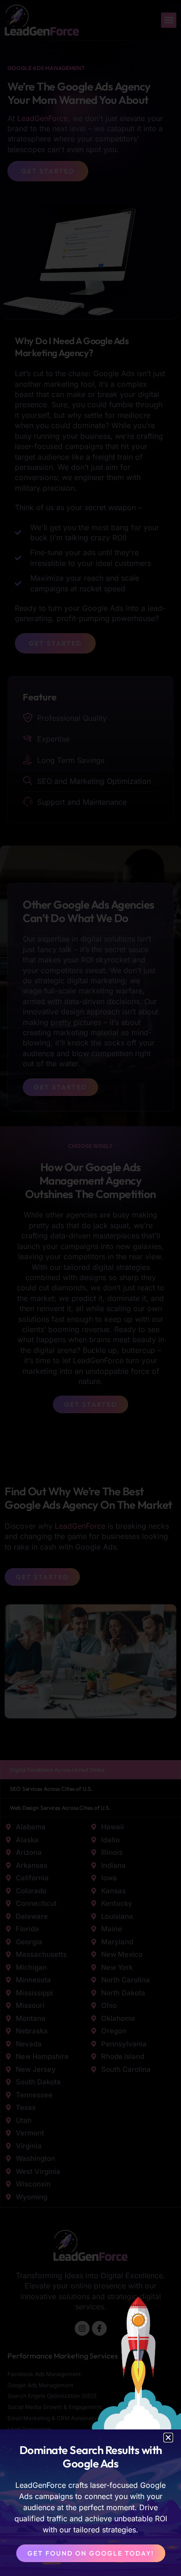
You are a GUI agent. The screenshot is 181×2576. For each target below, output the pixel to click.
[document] (90, 1288)
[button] (168, 2438)
